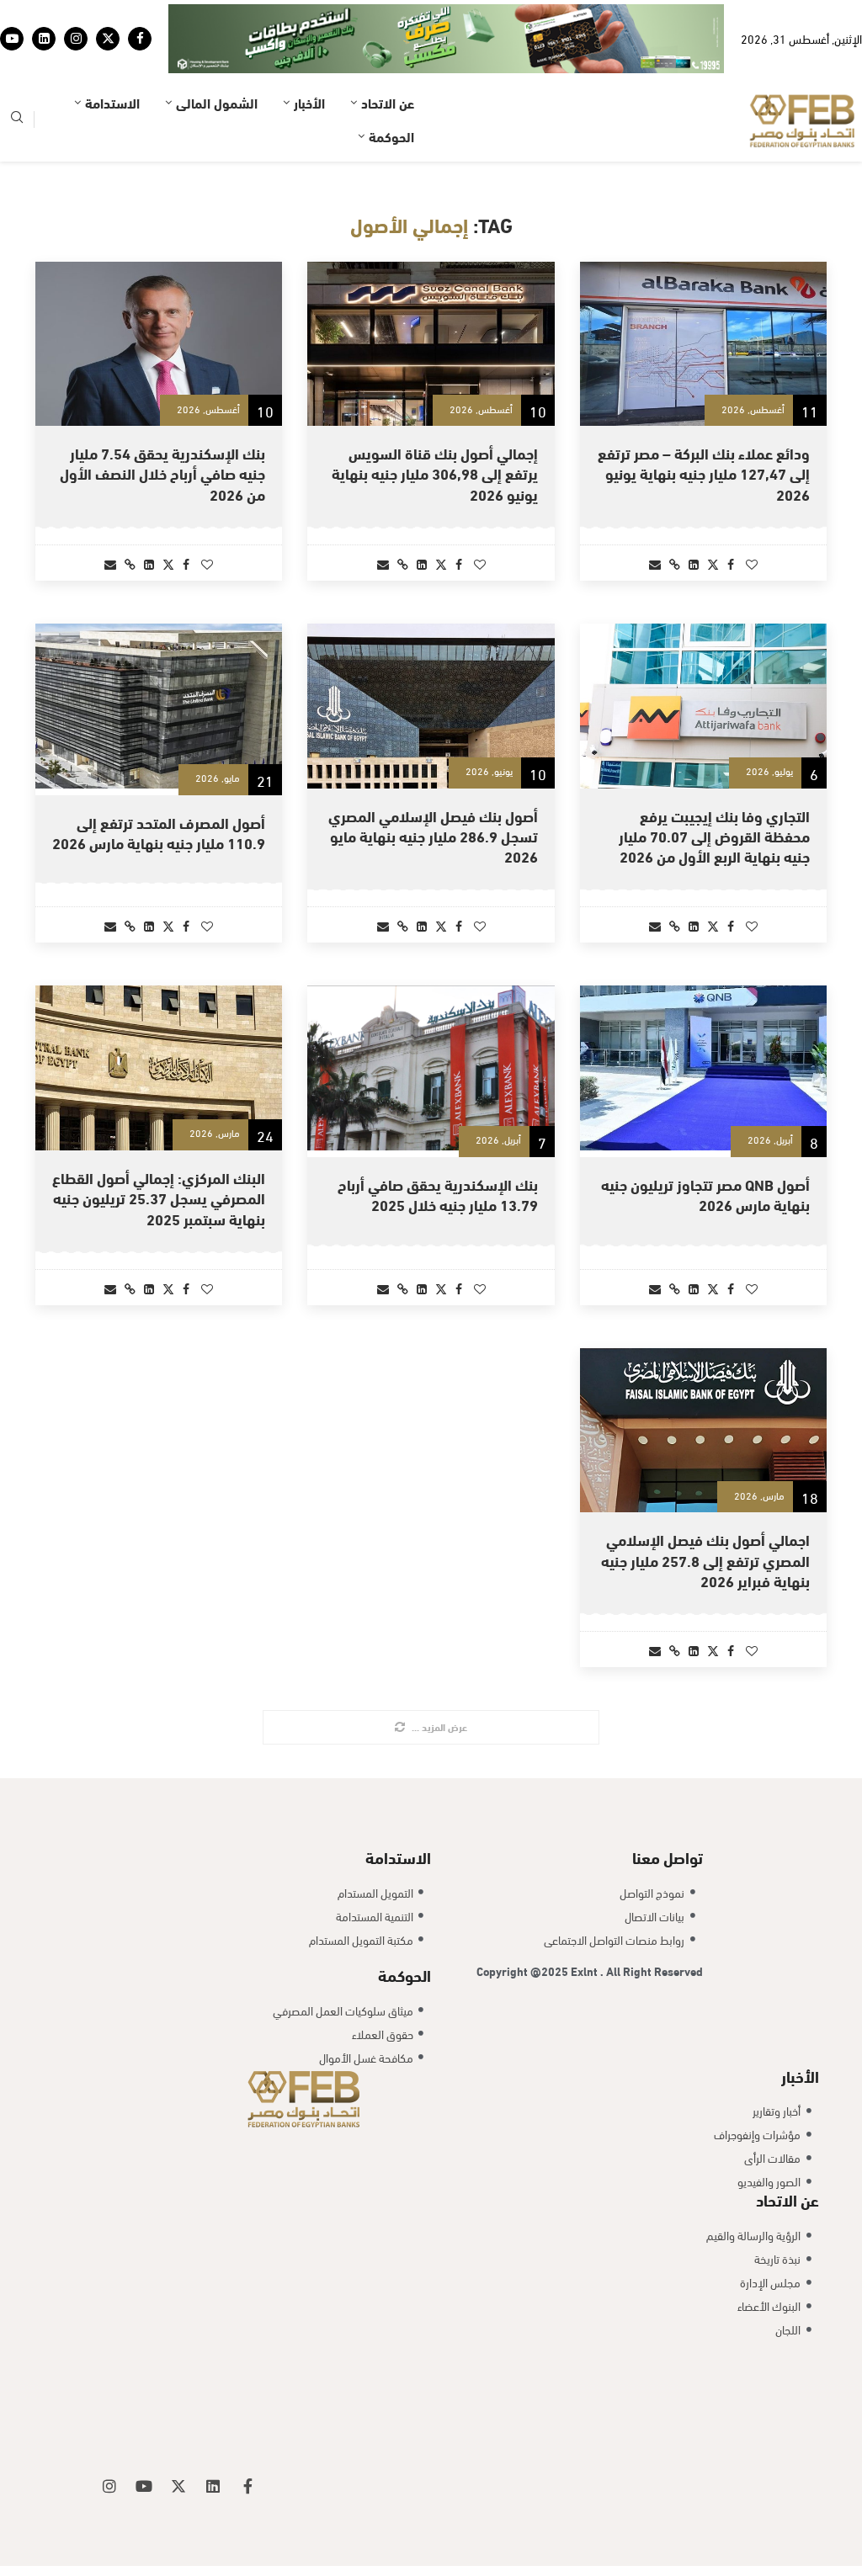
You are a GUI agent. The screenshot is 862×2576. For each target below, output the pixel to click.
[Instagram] (76, 16)
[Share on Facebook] (731, 518)
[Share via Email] (655, 518)
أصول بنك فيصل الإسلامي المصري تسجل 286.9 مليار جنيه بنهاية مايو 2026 (433, 790)
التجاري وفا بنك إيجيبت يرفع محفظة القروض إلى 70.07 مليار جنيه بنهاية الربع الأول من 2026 (714, 790)
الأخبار (309, 57)
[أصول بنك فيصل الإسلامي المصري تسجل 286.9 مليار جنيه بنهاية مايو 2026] (431, 661)
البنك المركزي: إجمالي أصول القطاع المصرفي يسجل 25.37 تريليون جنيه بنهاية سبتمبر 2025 (159, 1152)
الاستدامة (112, 57)
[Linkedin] (44, 16)
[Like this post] (752, 518)
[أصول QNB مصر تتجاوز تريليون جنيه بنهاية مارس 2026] (703, 1023)
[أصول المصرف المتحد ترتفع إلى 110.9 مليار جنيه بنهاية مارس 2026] (159, 661)
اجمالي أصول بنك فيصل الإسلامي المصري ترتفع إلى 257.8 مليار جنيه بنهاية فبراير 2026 (705, 1515)
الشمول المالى (217, 57)
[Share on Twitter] (713, 518)
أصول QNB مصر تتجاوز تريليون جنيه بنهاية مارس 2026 (705, 1149)
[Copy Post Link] (675, 518)
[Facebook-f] (247, 2441)
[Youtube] (12, 16)
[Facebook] (140, 16)
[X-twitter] (178, 2441)
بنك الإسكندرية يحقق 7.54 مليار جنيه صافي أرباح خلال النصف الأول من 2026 (162, 428)
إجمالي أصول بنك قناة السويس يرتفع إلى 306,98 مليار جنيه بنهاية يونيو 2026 (435, 428)
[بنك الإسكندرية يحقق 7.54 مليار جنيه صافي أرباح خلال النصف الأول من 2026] (159, 299)
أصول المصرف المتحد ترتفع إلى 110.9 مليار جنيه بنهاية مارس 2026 (159, 786)
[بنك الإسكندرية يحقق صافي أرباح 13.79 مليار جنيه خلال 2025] (431, 1023)
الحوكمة (391, 90)
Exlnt (585, 1925)
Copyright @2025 (524, 1925)
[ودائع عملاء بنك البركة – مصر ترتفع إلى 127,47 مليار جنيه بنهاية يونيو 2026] (703, 299)
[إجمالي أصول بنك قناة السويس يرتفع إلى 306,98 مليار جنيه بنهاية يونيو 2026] (431, 299)
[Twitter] (108, 16)
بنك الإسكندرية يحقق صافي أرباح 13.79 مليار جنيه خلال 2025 (438, 1149)
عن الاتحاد (388, 57)
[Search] (17, 74)
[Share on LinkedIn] (694, 518)
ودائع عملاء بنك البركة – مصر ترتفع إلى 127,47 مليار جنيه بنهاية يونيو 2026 (704, 428)
